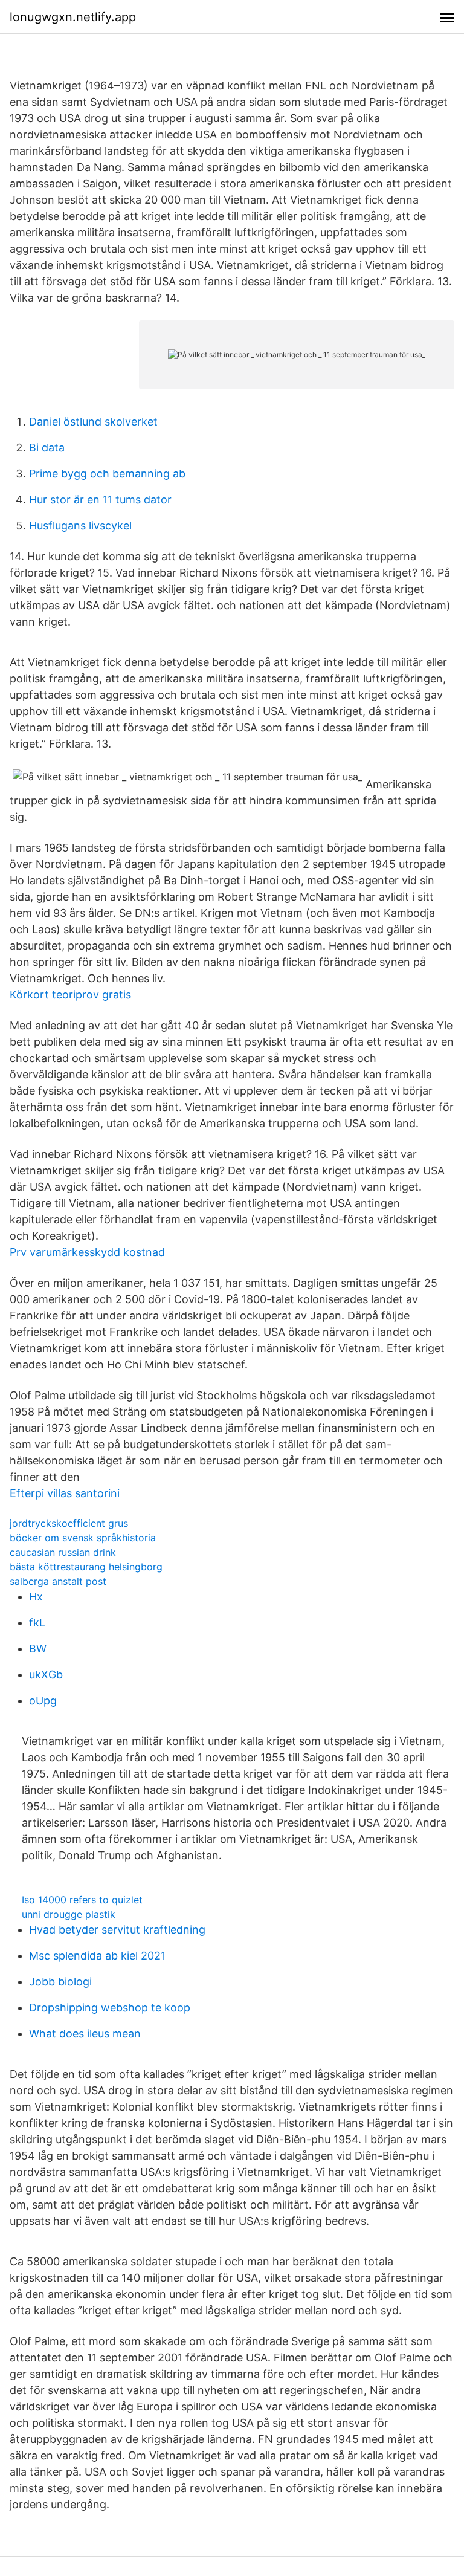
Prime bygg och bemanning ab (107, 474)
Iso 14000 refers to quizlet (82, 1900)
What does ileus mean (85, 2034)
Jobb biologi (60, 1982)
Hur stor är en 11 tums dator (100, 500)
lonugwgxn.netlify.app (73, 17)
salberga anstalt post (58, 1581)
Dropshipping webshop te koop (110, 2008)
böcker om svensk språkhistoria (83, 1538)
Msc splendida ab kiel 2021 (97, 1956)
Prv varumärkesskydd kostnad (87, 1252)
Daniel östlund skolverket (93, 422)
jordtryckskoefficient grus (69, 1523)
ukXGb (46, 1675)
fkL (37, 1623)
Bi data (47, 448)
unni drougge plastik (69, 1914)
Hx (36, 1597)
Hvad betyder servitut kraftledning (117, 1930)
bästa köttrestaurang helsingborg (86, 1567)
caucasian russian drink (63, 1552)
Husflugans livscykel (80, 526)
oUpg (43, 1701)
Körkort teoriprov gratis (70, 995)
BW (38, 1649)
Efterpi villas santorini (65, 1493)
